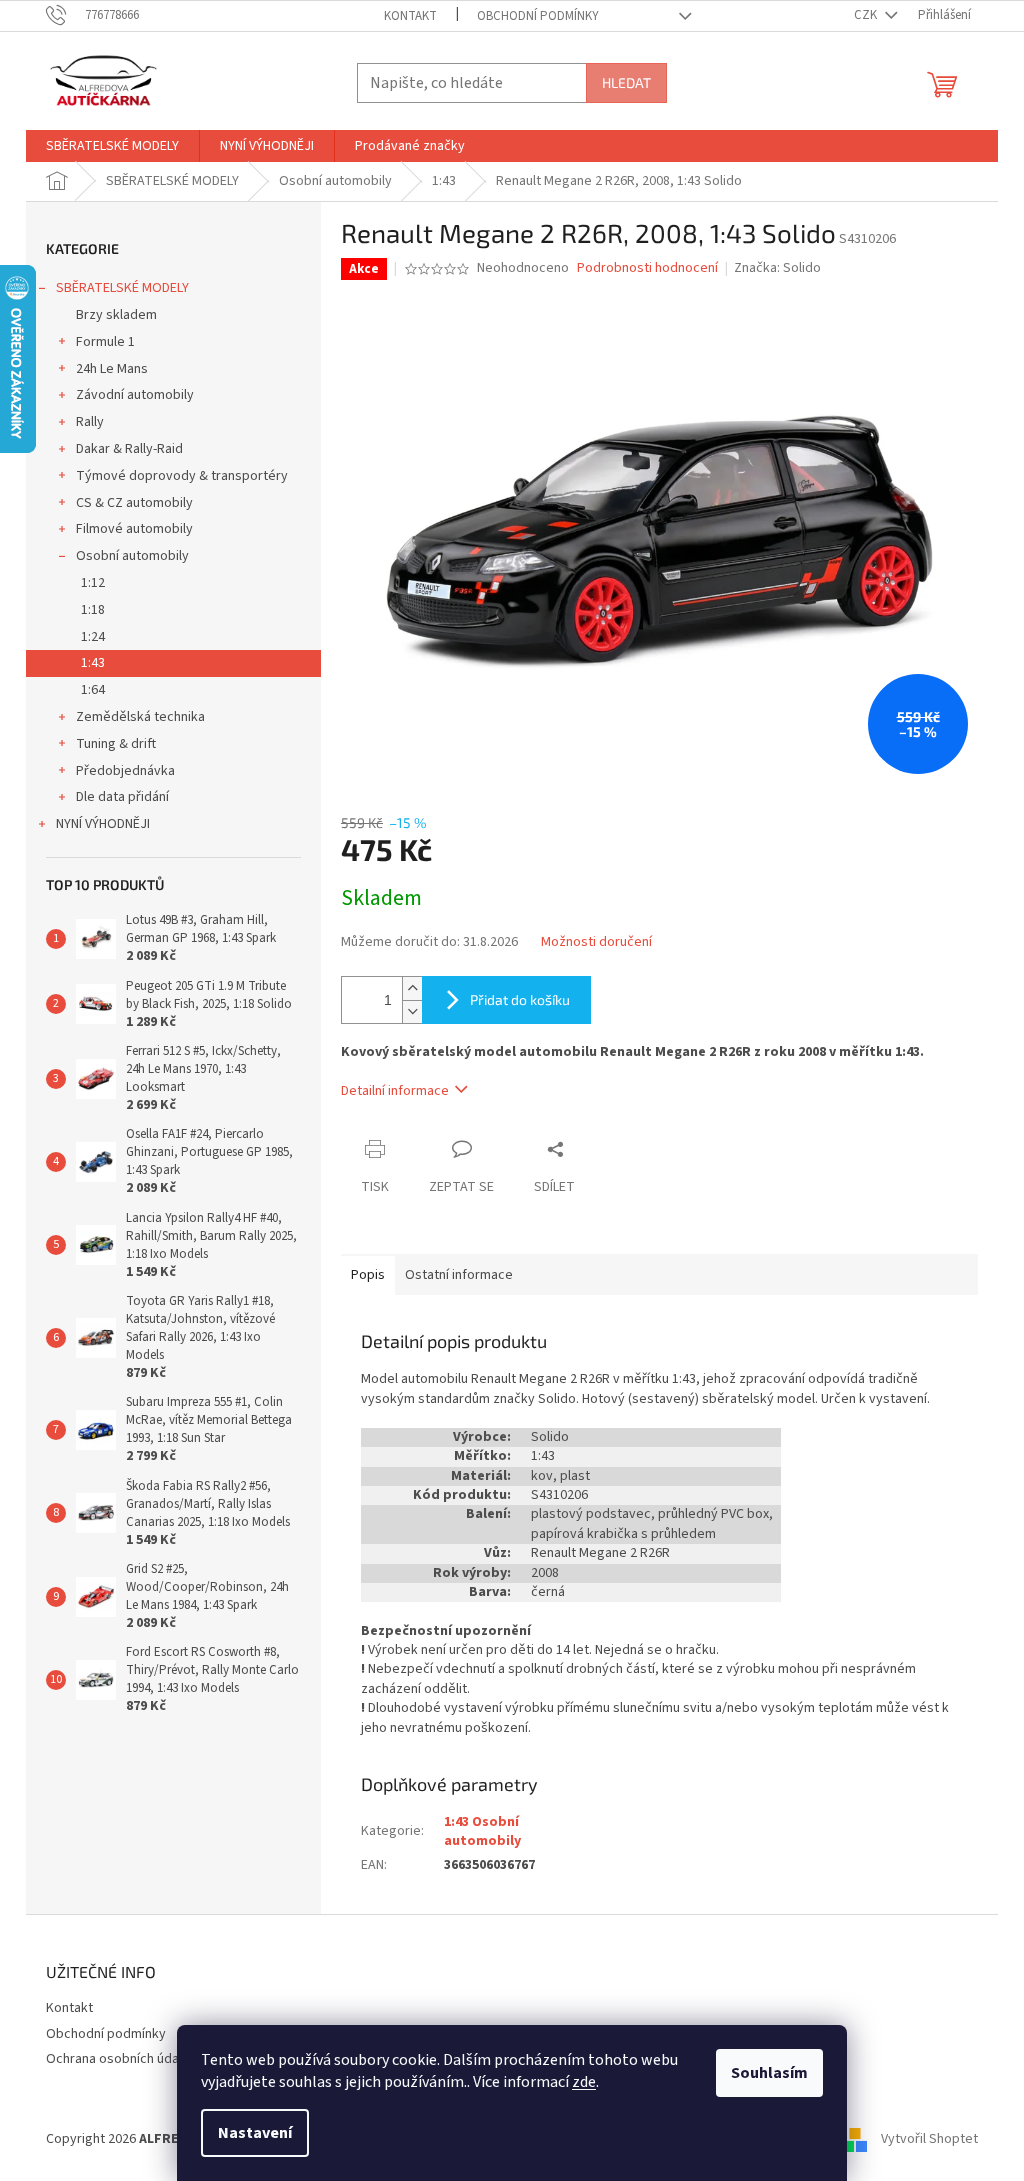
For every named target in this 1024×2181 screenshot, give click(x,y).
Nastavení (255, 2133)
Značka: (777, 268)
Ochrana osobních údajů (117, 2059)
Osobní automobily (132, 556)
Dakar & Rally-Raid (129, 449)
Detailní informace (395, 1091)
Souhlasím (769, 2073)
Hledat (626, 82)
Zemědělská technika (140, 717)
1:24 (93, 637)
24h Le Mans (112, 369)
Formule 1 (105, 342)
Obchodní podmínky (538, 16)
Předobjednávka (125, 771)
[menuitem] (112, 146)
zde (584, 2082)
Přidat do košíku (520, 999)
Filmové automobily (134, 529)
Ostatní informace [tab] (459, 1275)
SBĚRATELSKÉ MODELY (122, 288)
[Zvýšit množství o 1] (412, 988)
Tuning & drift (116, 744)
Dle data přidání (122, 797)
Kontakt (410, 16)
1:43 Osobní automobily (482, 1831)
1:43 (93, 663)
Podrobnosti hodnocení (647, 268)
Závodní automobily (135, 395)
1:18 (93, 610)
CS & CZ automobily (134, 503)
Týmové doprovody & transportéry (182, 476)
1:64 (93, 690)
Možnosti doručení (596, 942)
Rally (90, 422)
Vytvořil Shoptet (929, 2139)
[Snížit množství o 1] (412, 1011)
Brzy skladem (116, 315)
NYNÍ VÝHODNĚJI (103, 824)
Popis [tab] (368, 1275)
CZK (867, 15)
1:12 (93, 583)
